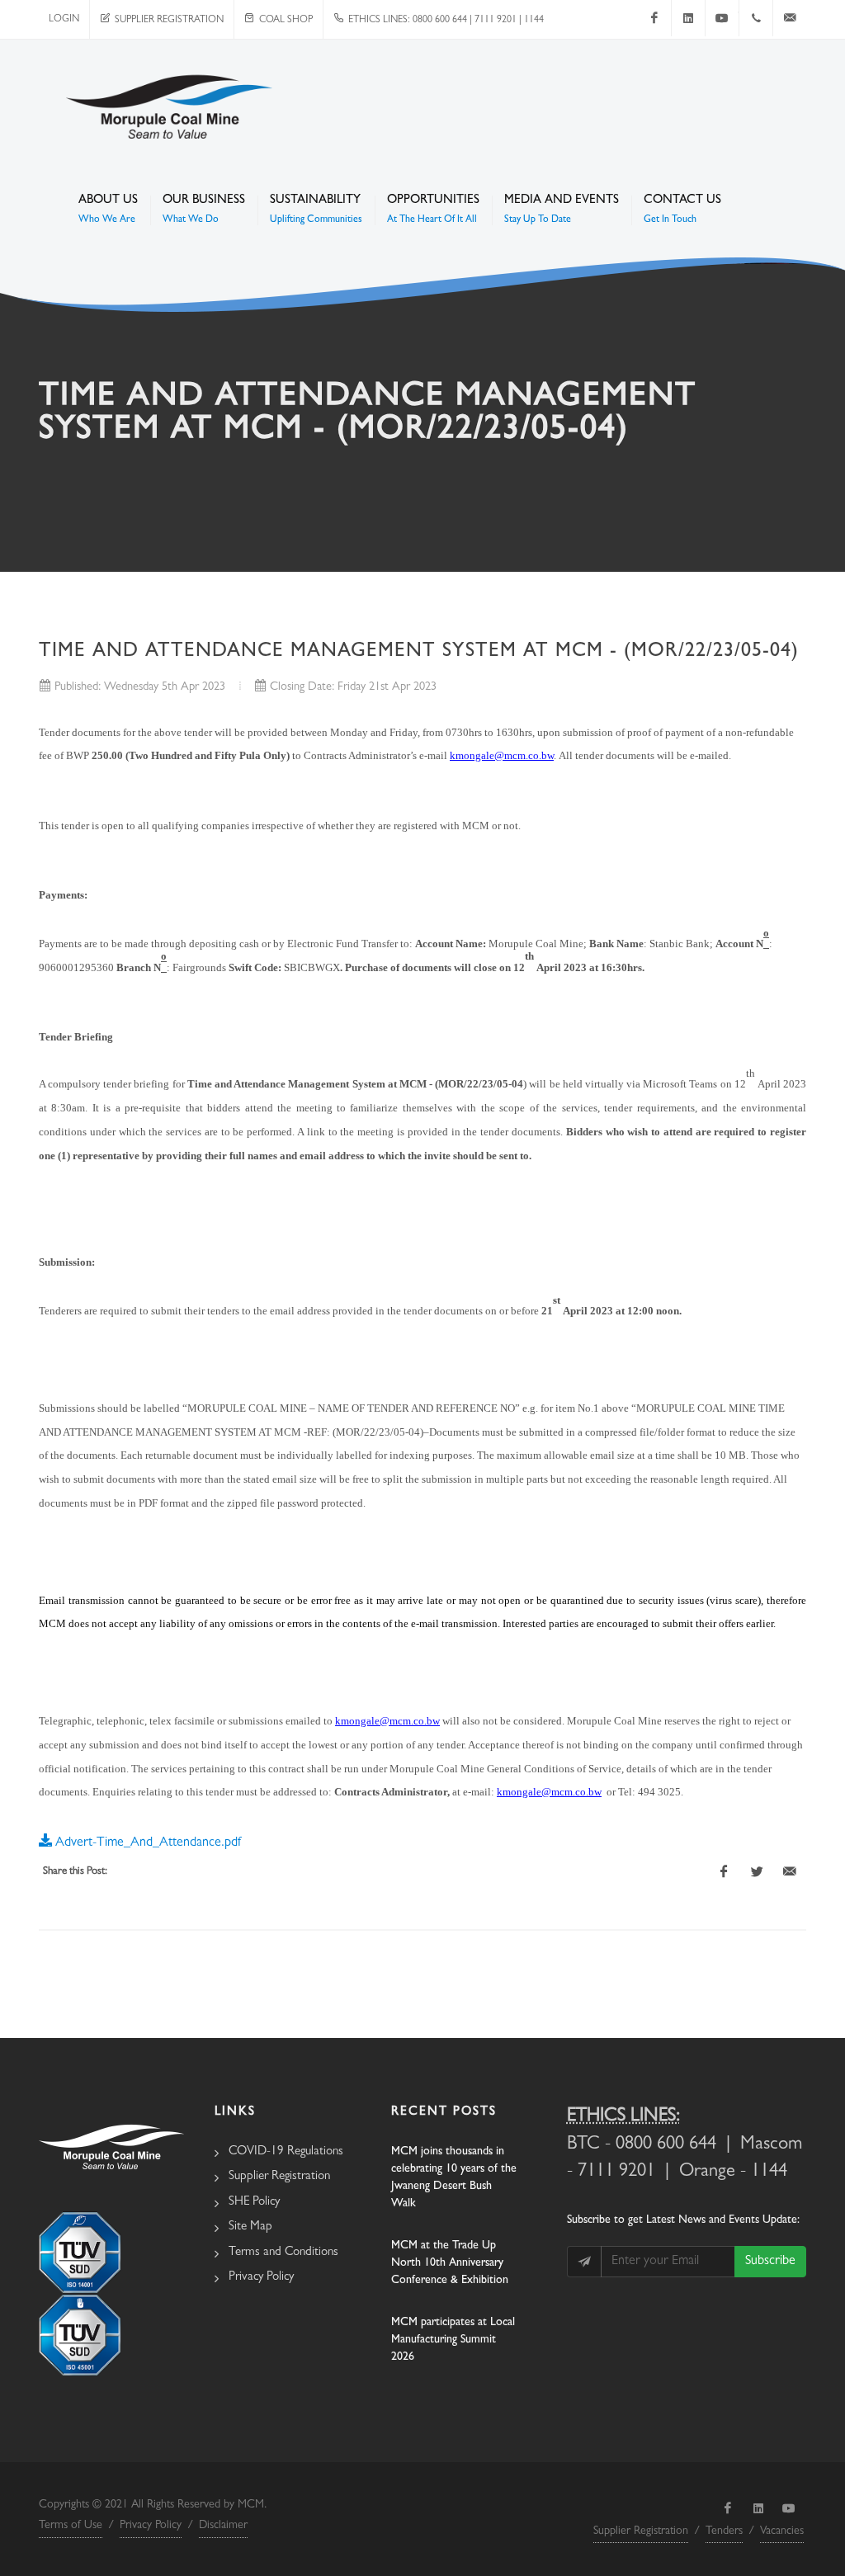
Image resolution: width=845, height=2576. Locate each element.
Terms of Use (71, 2526)
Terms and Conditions (283, 2253)
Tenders (724, 2531)
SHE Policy (254, 2203)
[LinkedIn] (688, 18)
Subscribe (770, 2262)
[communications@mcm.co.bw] (790, 18)
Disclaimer (223, 2526)
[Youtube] (722, 18)
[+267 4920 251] (756, 18)
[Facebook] (654, 18)
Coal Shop (283, 21)
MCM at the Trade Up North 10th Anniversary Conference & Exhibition (450, 2263)
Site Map (250, 2227)
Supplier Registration (167, 21)
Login (64, 20)
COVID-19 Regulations (286, 2152)
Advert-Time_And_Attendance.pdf (146, 1843)
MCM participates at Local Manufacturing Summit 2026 (453, 2340)
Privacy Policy (261, 2278)
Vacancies (782, 2531)
